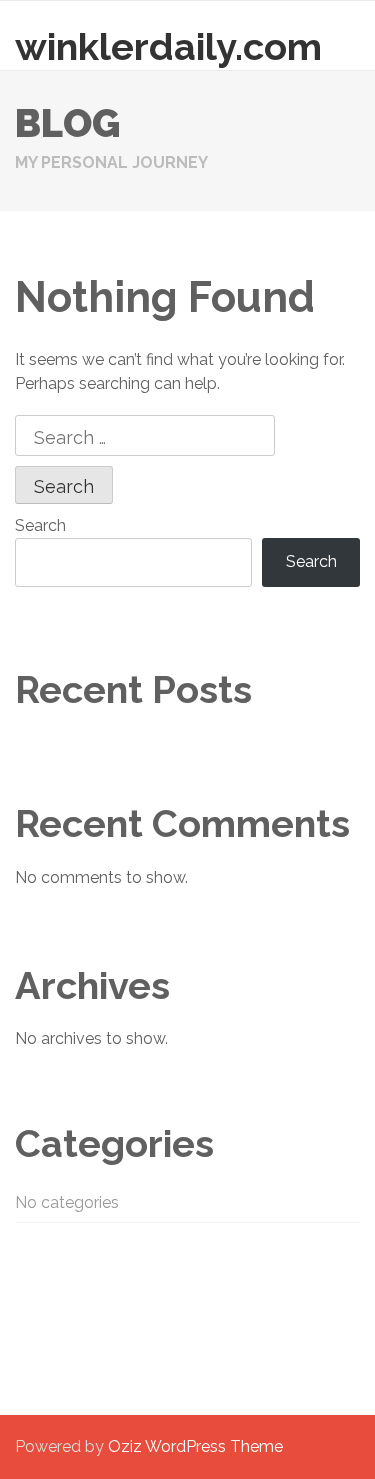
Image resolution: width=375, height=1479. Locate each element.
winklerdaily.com (168, 46)
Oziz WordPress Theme (195, 1446)
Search (40, 525)
